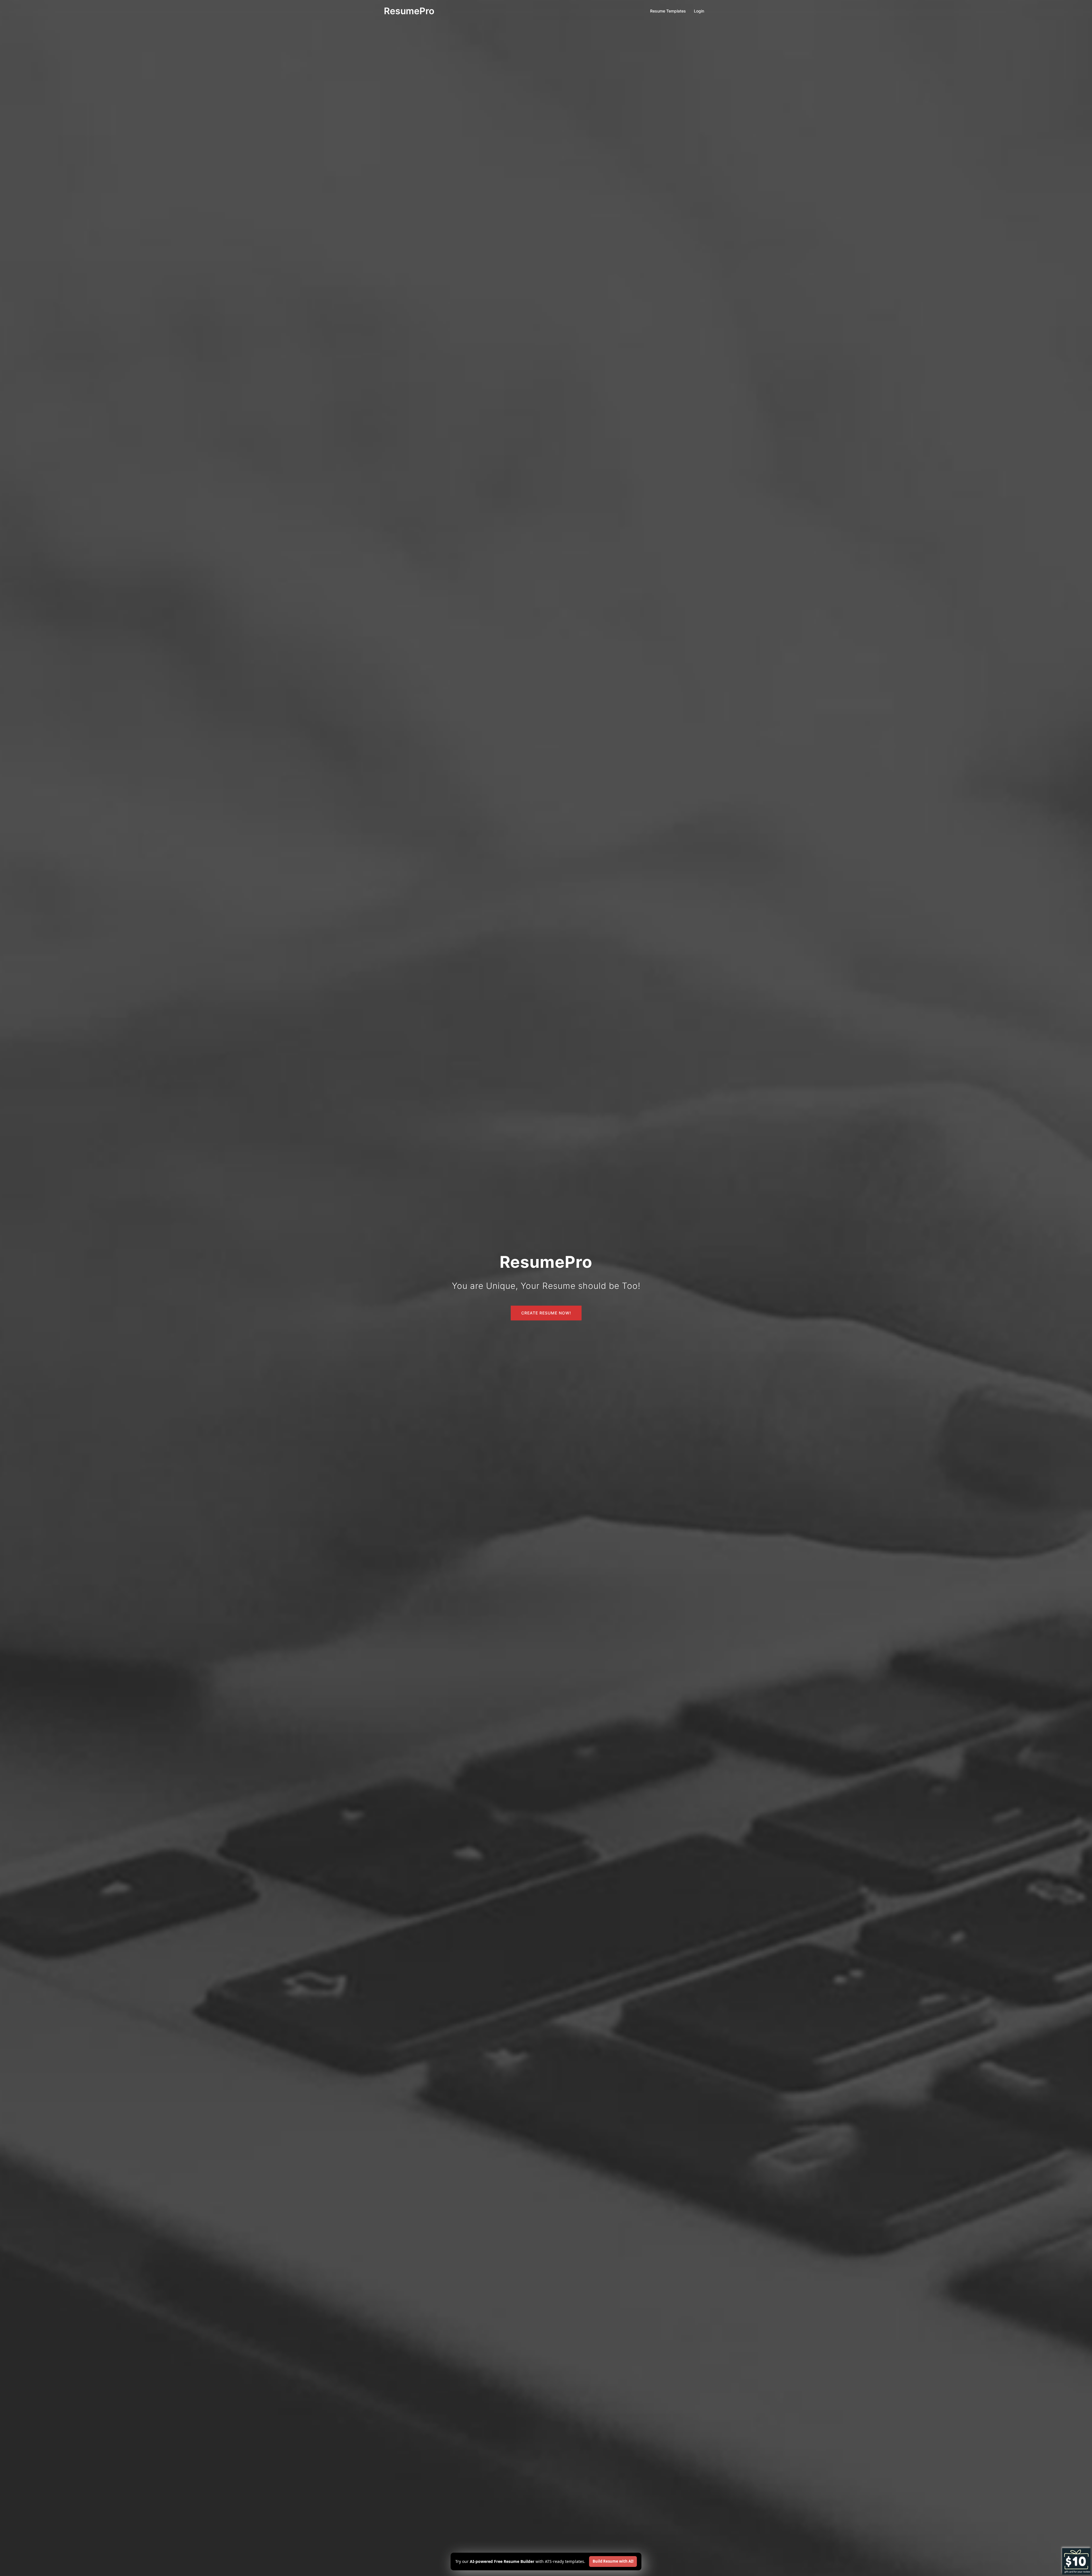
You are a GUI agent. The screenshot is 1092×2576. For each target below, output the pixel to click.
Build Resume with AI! (613, 2561)
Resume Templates (668, 11)
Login (699, 11)
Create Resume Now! (546, 1313)
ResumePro (409, 11)
